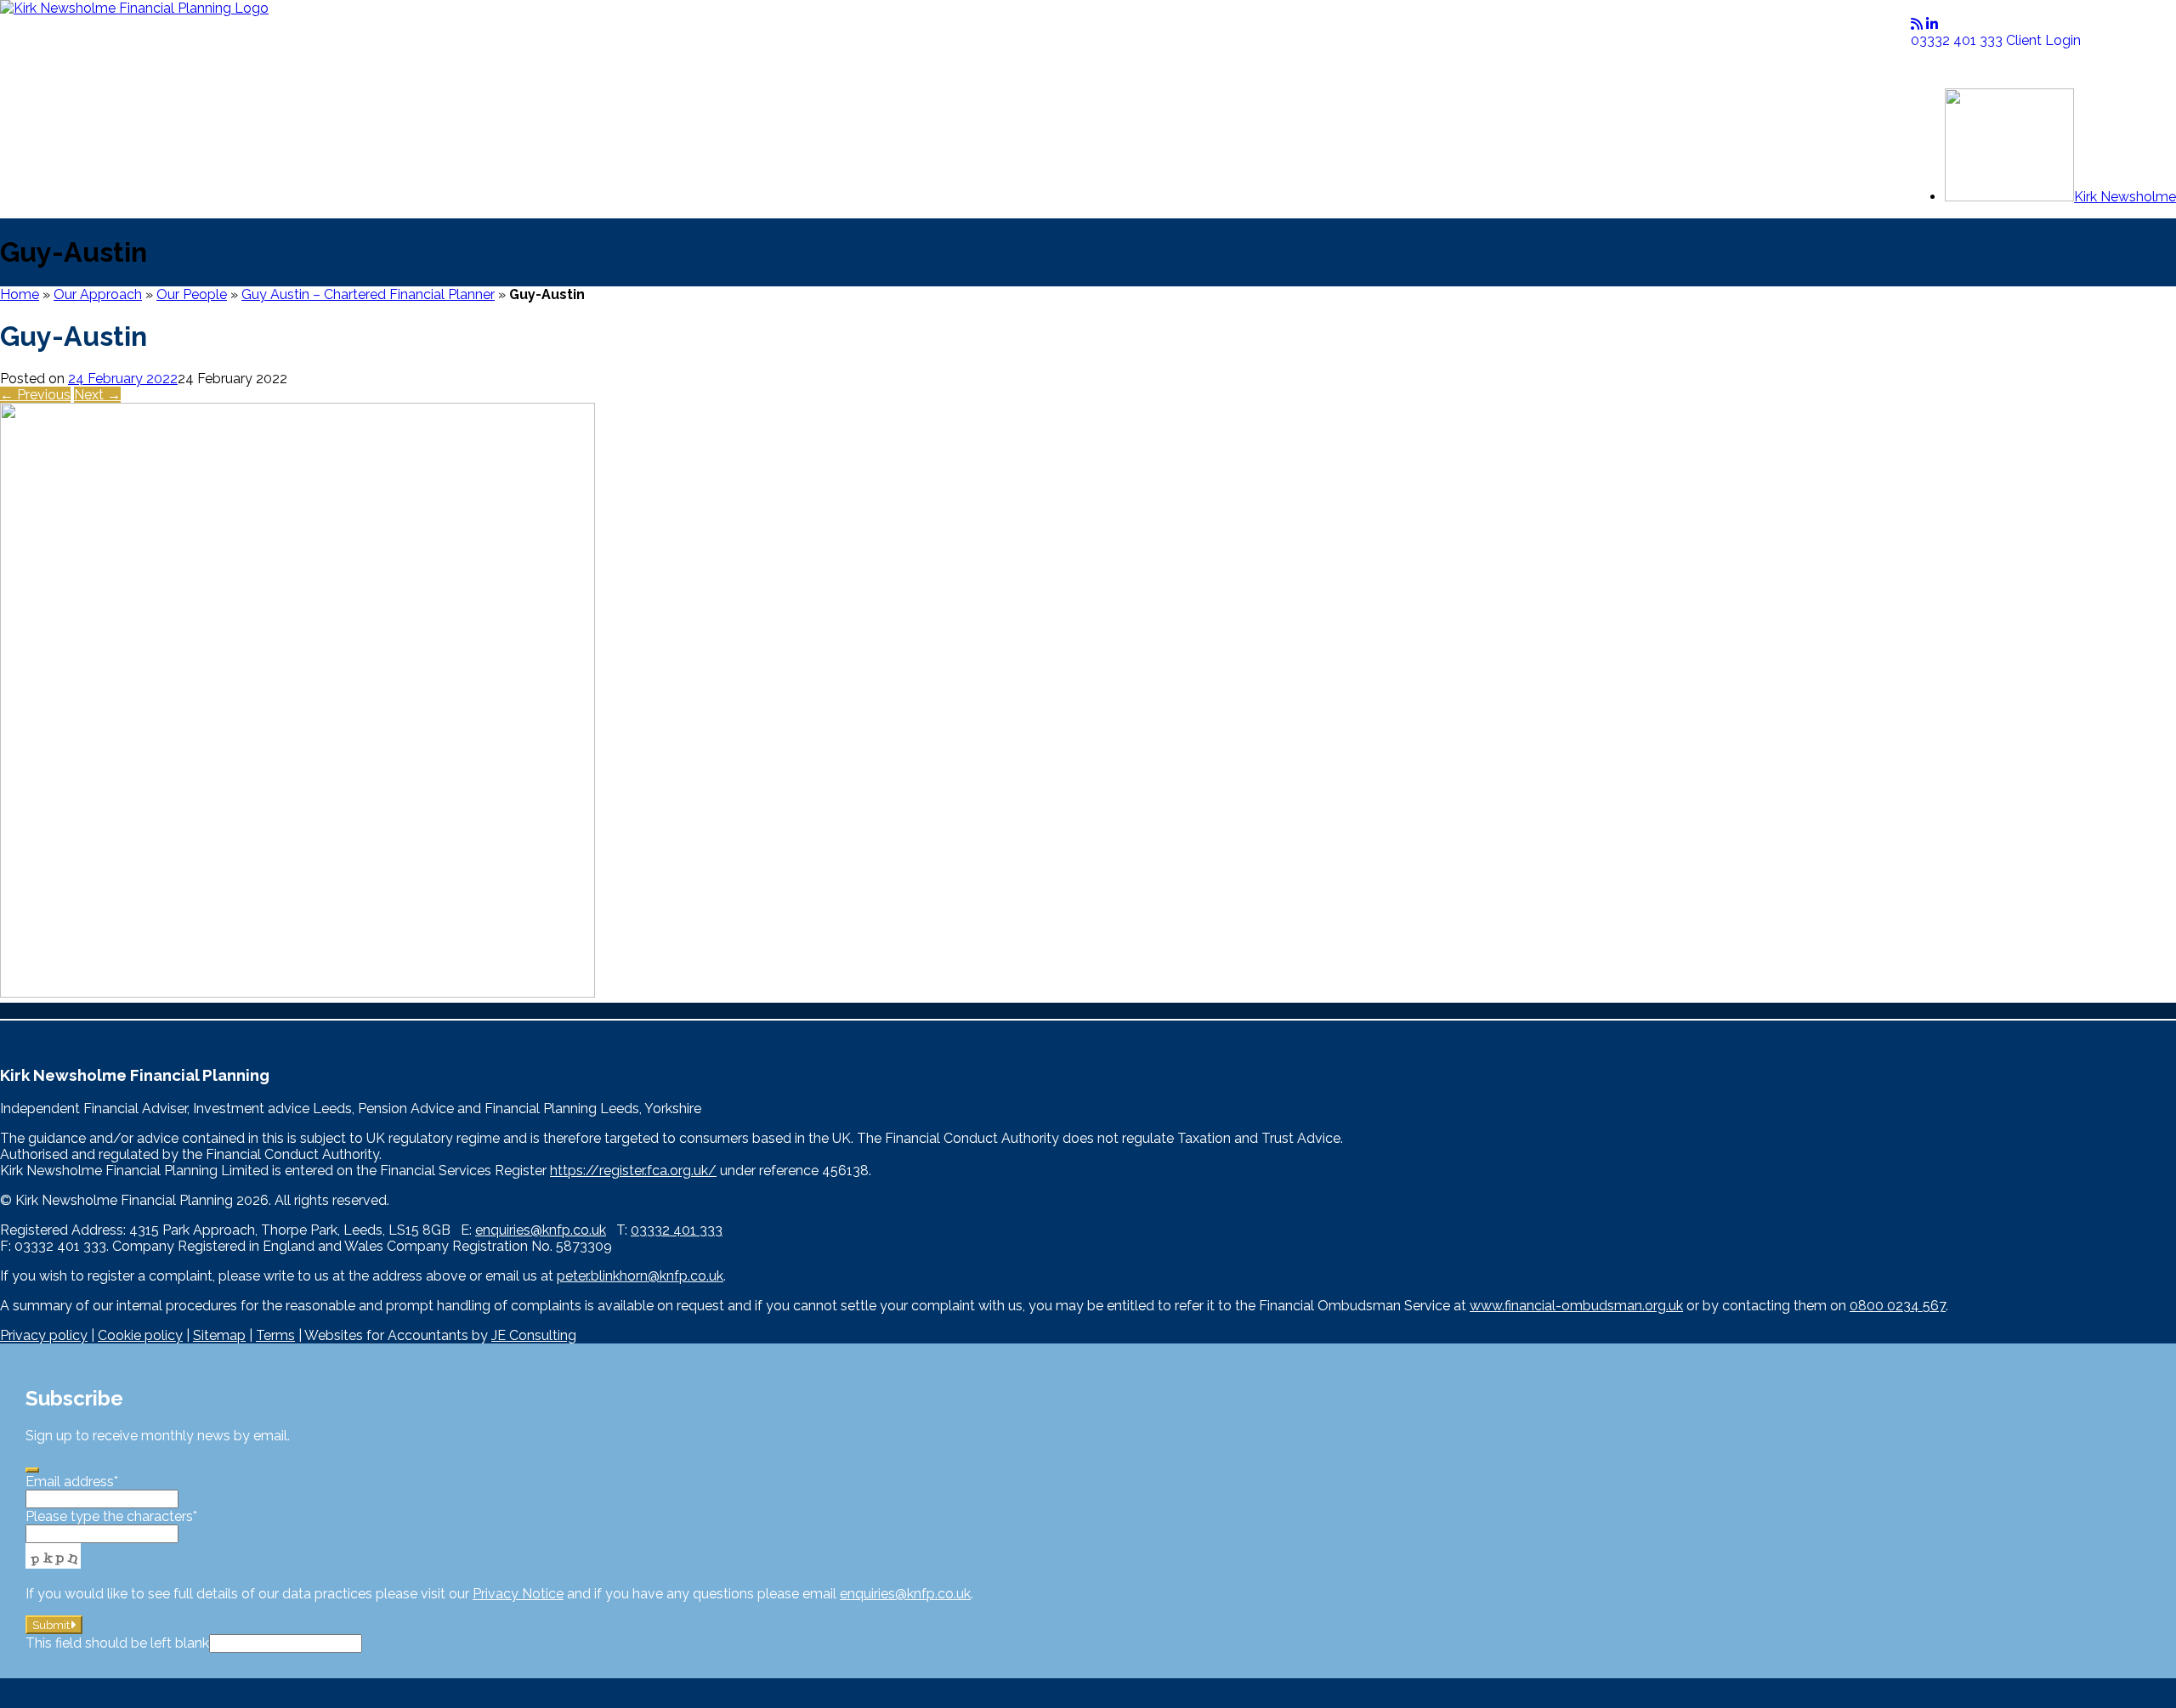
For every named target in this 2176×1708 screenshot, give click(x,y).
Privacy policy (44, 1335)
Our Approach (98, 294)
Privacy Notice (518, 1594)
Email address (72, 1482)
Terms (275, 1335)
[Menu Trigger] (1944, 62)
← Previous (35, 395)
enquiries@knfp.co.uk (541, 1230)
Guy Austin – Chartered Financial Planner (368, 294)
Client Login (2043, 40)
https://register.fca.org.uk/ (633, 1171)
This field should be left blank (117, 1643)
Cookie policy (140, 1335)
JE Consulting (534, 1335)
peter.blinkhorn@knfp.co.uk (640, 1276)
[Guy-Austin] (297, 993)
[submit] (32, 1470)
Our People (192, 294)
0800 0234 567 (1898, 1306)
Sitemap (219, 1335)
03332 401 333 (1958, 40)
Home (20, 294)
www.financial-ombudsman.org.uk (1576, 1306)
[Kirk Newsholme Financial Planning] (134, 8)
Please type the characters (111, 1516)
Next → (97, 395)
